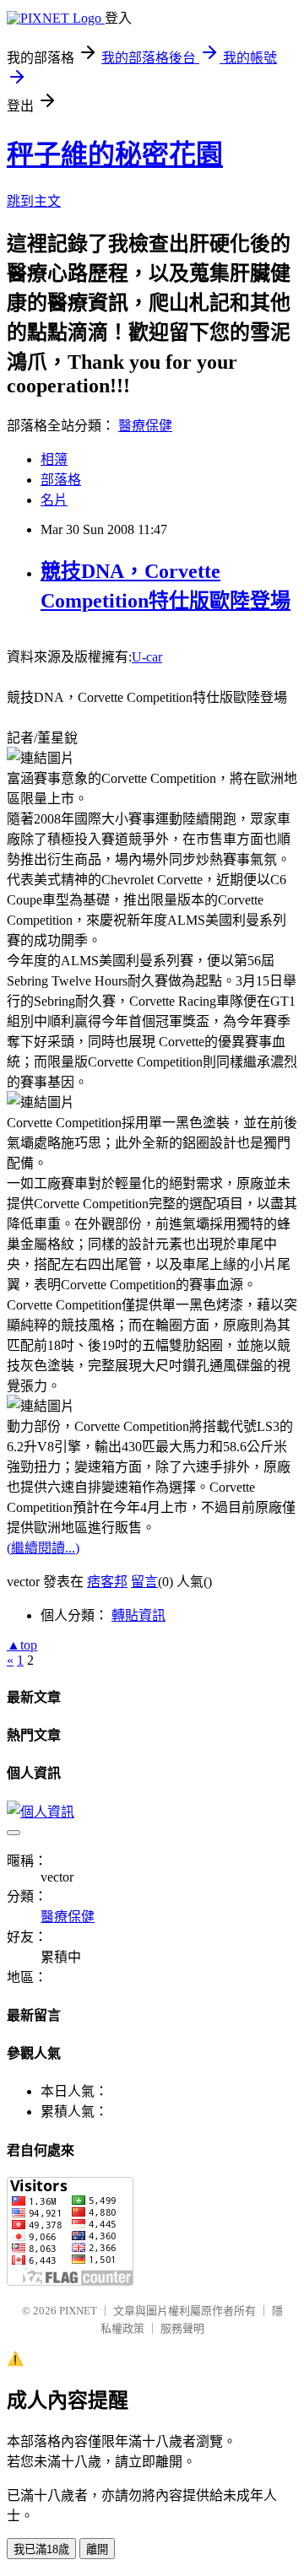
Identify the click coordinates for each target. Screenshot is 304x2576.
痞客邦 (107, 1582)
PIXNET (78, 2311)
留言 (144, 1582)
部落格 (61, 480)
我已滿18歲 (41, 2549)
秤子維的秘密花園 (115, 154)
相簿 (54, 459)
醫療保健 (145, 426)
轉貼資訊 (138, 1615)
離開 (97, 2549)
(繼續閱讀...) (43, 1548)
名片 (54, 500)
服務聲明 (182, 2328)
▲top (22, 1645)
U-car (147, 657)
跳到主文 (34, 201)
